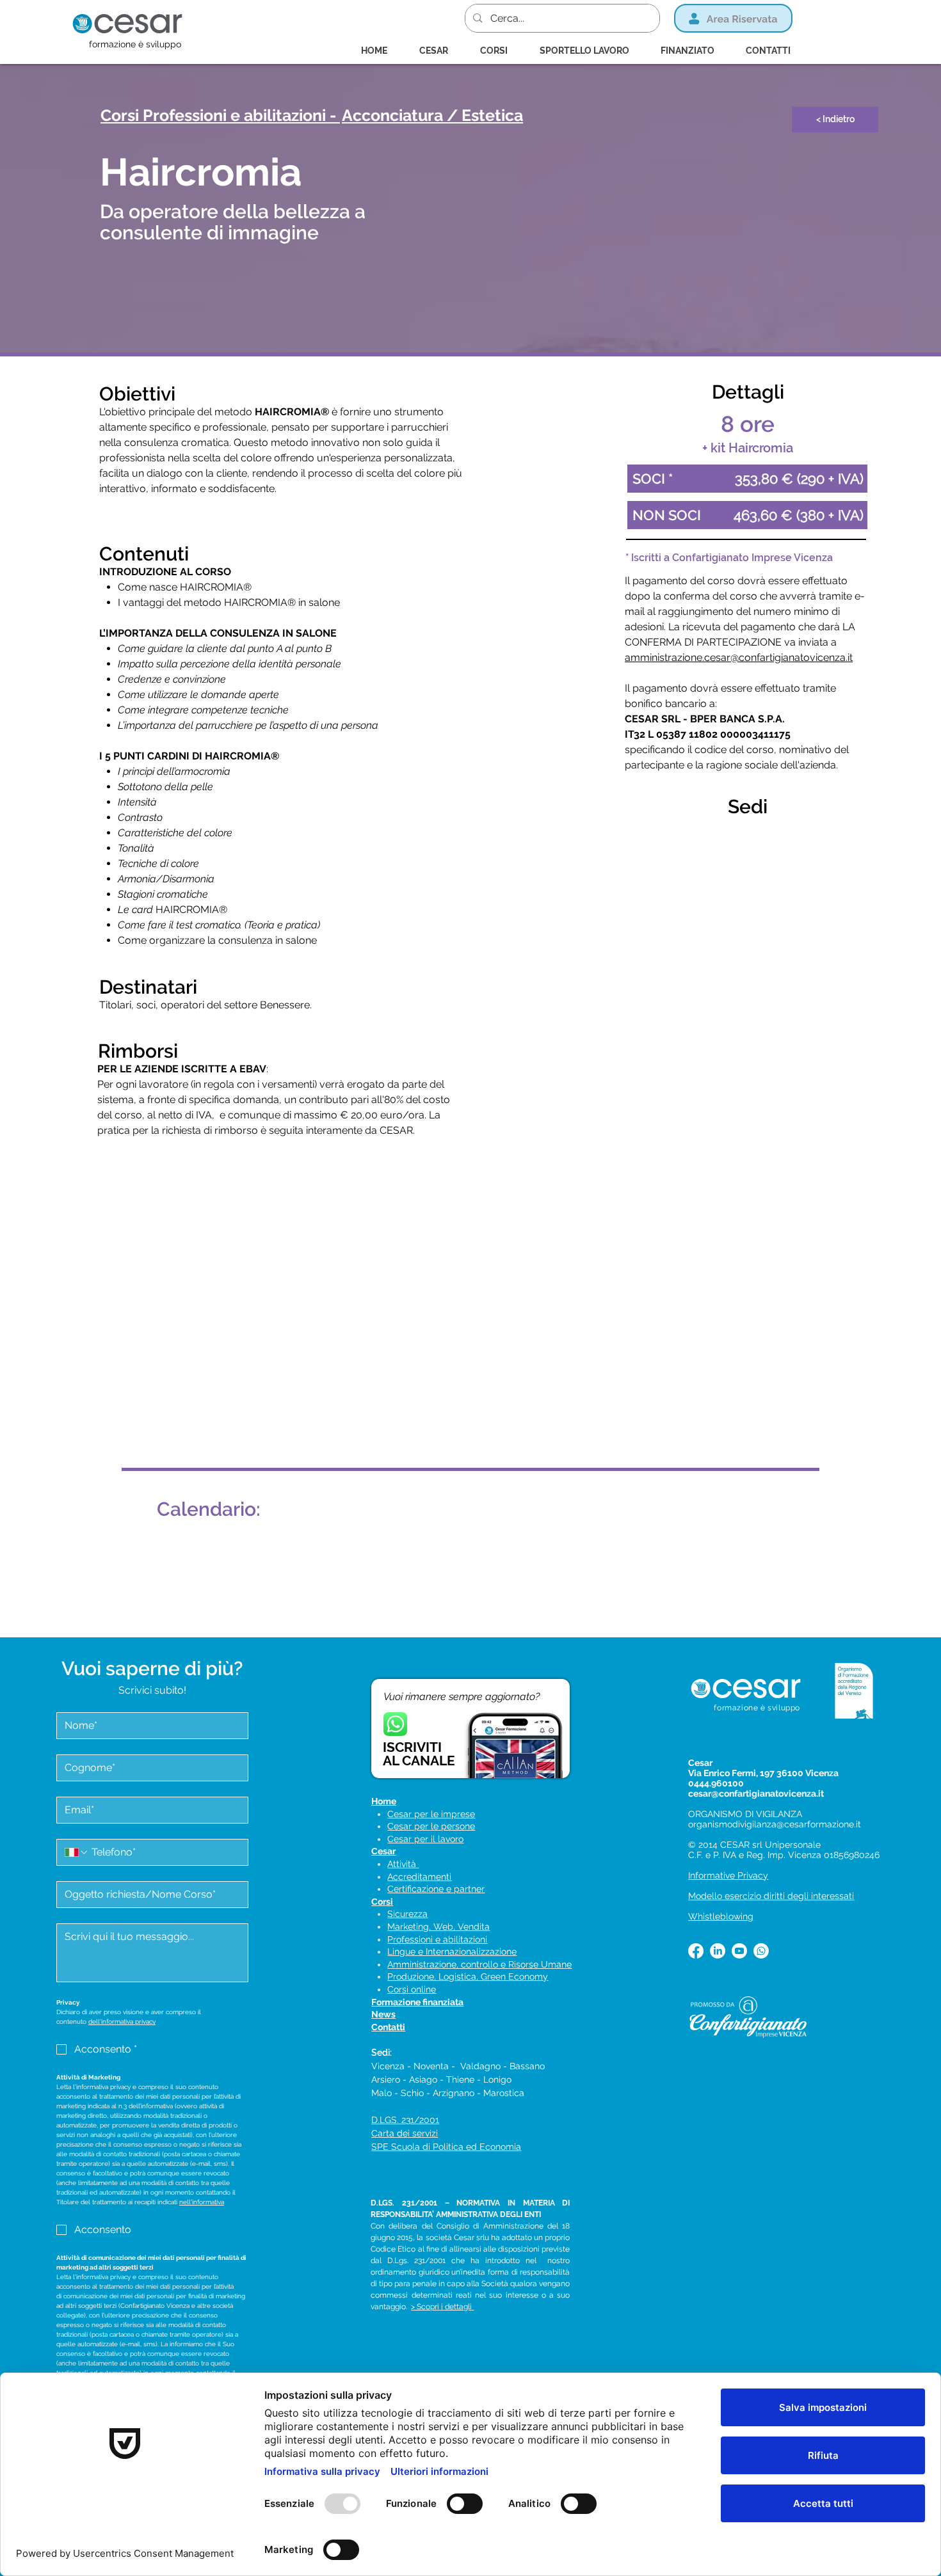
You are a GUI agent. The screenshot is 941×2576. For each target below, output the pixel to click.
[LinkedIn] (718, 1951)
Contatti (388, 2027)
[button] (500, 51)
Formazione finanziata (417, 2002)
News (383, 2014)
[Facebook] (696, 1951)
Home (384, 1801)
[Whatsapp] (761, 1951)
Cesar (383, 1851)
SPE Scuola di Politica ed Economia (446, 2147)
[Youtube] (739, 1951)
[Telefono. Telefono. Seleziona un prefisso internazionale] (77, 1852)
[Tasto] (462, 116)
